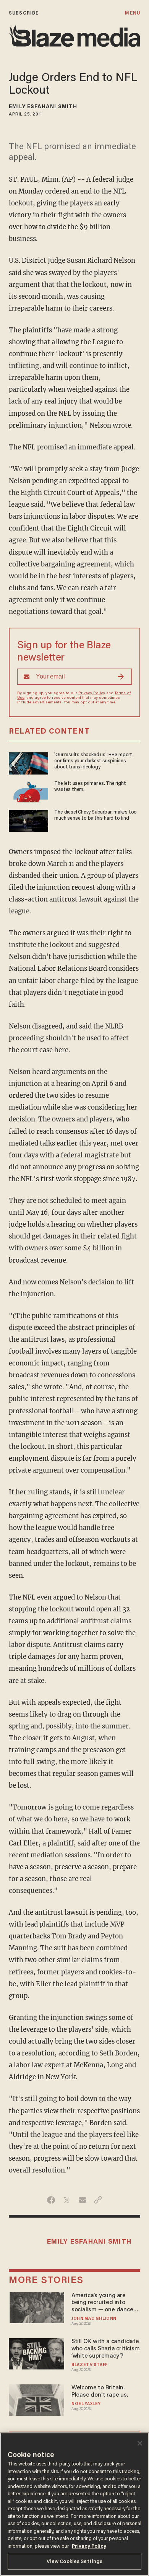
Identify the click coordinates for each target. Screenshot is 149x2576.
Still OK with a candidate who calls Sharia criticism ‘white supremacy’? (106, 2349)
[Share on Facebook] (51, 2200)
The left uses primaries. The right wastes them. (90, 787)
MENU (132, 13)
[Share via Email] (82, 2200)
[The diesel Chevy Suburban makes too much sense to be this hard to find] (28, 820)
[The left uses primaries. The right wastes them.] (28, 791)
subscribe (24, 13)
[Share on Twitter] (67, 2200)
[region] (74, 2504)
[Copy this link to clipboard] (98, 2200)
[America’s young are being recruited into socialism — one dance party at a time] (36, 2307)
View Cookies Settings (75, 2562)
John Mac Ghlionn (94, 2319)
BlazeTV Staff (90, 2365)
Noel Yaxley (86, 2404)
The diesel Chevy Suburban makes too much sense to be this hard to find (96, 815)
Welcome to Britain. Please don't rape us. (100, 2391)
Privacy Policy (92, 693)
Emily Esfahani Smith (43, 107)
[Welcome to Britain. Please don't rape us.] (36, 2399)
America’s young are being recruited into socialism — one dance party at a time (102, 2303)
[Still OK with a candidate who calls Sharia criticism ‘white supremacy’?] (36, 2353)
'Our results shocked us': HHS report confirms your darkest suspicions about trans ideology (93, 761)
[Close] (140, 2443)
